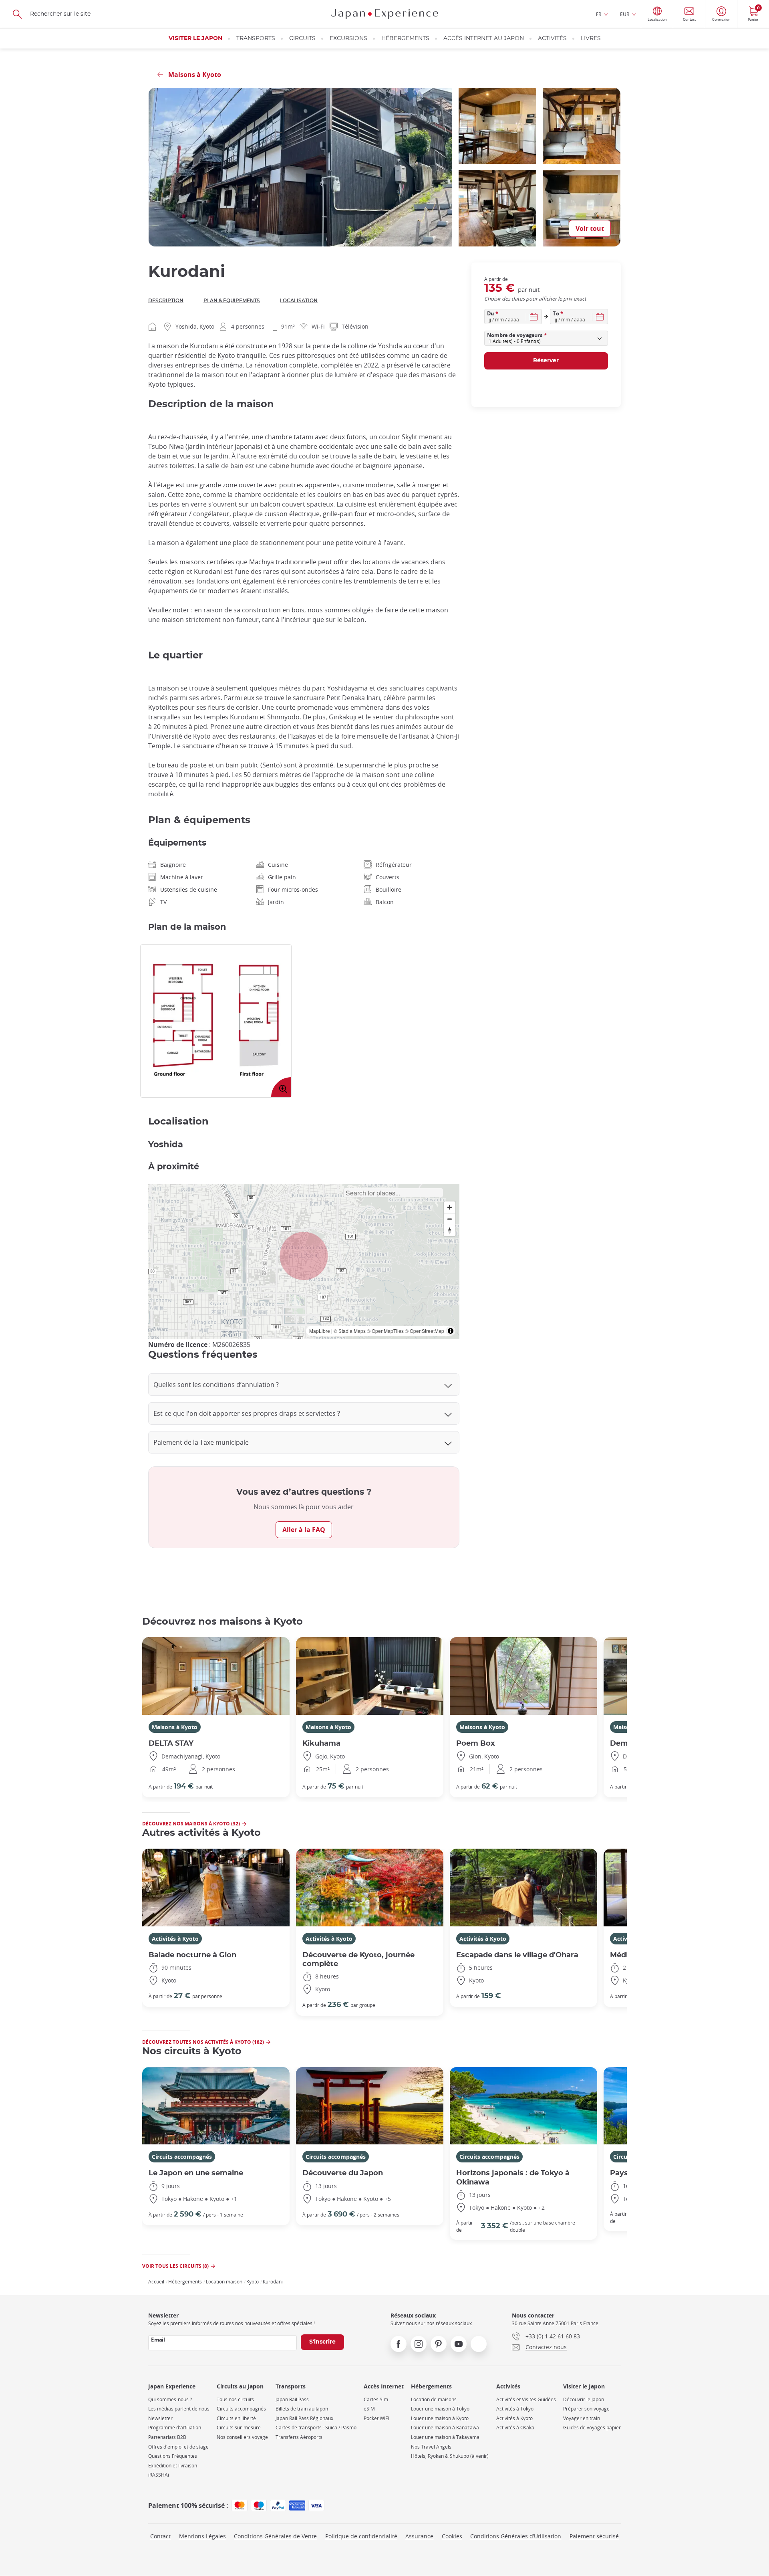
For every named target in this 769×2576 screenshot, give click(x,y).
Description (166, 301)
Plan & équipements (232, 301)
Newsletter (160, 2418)
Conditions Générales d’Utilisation (516, 2536)
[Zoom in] (450, 1207)
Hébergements (405, 38)
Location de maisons (434, 2399)
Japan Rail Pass (292, 2399)
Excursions (348, 38)
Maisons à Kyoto (175, 1727)
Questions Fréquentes (173, 2456)
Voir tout (590, 228)
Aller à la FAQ (304, 1530)
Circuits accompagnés (182, 2157)
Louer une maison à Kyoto (440, 2418)
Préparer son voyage (586, 2409)
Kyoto (253, 2281)
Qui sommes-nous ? (170, 2399)
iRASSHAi (159, 2475)
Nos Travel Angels (431, 2447)
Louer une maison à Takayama (445, 2437)
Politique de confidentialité (361, 2536)
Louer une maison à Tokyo (440, 2409)
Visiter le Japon (195, 38)
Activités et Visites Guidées (526, 2399)
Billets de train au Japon (302, 2409)
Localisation (299, 301)
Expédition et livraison (173, 2466)
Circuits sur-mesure (239, 2428)
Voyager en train (582, 2418)
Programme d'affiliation (175, 2428)
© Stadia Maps (350, 1331)
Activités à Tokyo (515, 2409)
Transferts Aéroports (299, 2437)
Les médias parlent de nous (179, 2409)
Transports (256, 38)
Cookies (452, 2536)
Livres (591, 38)
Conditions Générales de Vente (275, 2536)
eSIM (369, 2409)
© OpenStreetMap (425, 1331)
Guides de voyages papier (592, 2428)
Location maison (224, 2281)
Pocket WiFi (376, 2418)
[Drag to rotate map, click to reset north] (450, 1230)
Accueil (156, 2281)
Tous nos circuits (235, 2399)
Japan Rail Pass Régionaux (304, 2418)
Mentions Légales (202, 2536)
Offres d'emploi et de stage (178, 2447)
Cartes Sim (376, 2399)
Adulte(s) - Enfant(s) (515, 341)
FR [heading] (599, 14)
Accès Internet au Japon (484, 38)
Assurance (419, 2536)
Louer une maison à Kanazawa (445, 2428)
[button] (304, 1256)
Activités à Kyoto (175, 1939)
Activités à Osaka (515, 2428)
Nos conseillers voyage (242, 2437)
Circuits (302, 38)
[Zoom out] (450, 1219)
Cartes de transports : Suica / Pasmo (316, 2428)
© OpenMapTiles (385, 1331)
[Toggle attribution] (451, 1331)
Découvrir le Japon (584, 2399)
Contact (160, 2536)
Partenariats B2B (167, 2437)
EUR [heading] (625, 14)
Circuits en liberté (236, 2418)
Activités (552, 38)
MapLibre (320, 1331)
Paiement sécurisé (594, 2536)
